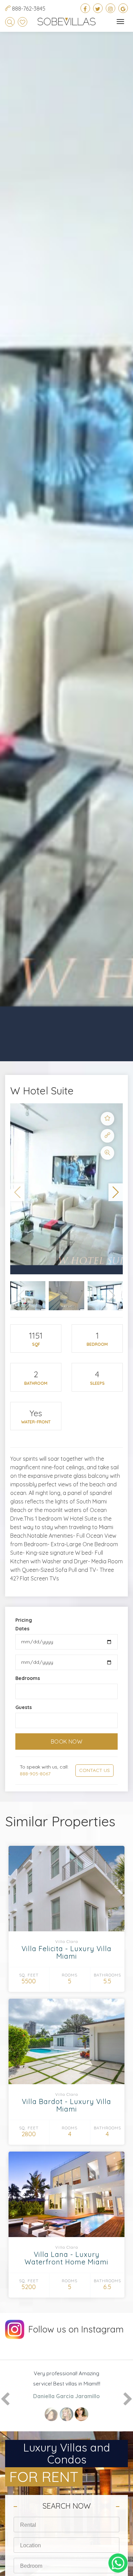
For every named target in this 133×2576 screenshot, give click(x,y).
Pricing (24, 1620)
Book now (67, 1742)
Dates (22, 1629)
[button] (17, 1192)
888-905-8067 (35, 1774)
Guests (24, 1707)
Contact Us (94, 1770)
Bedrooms (28, 1678)
